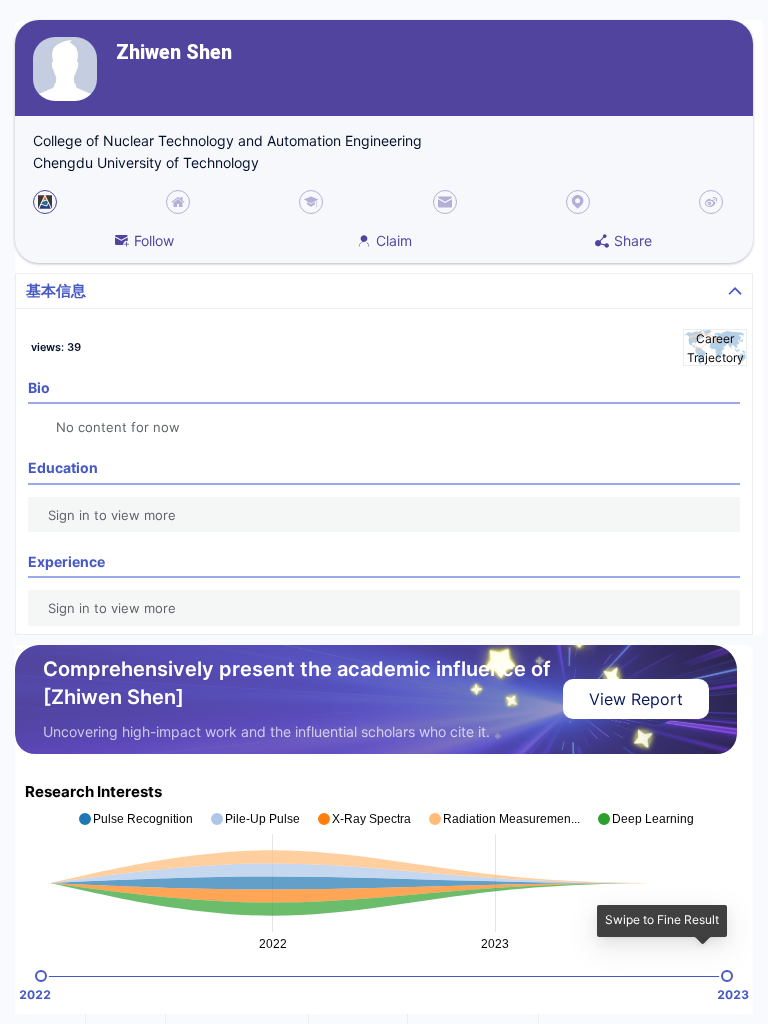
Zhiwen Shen (174, 52)
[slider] (41, 976)
